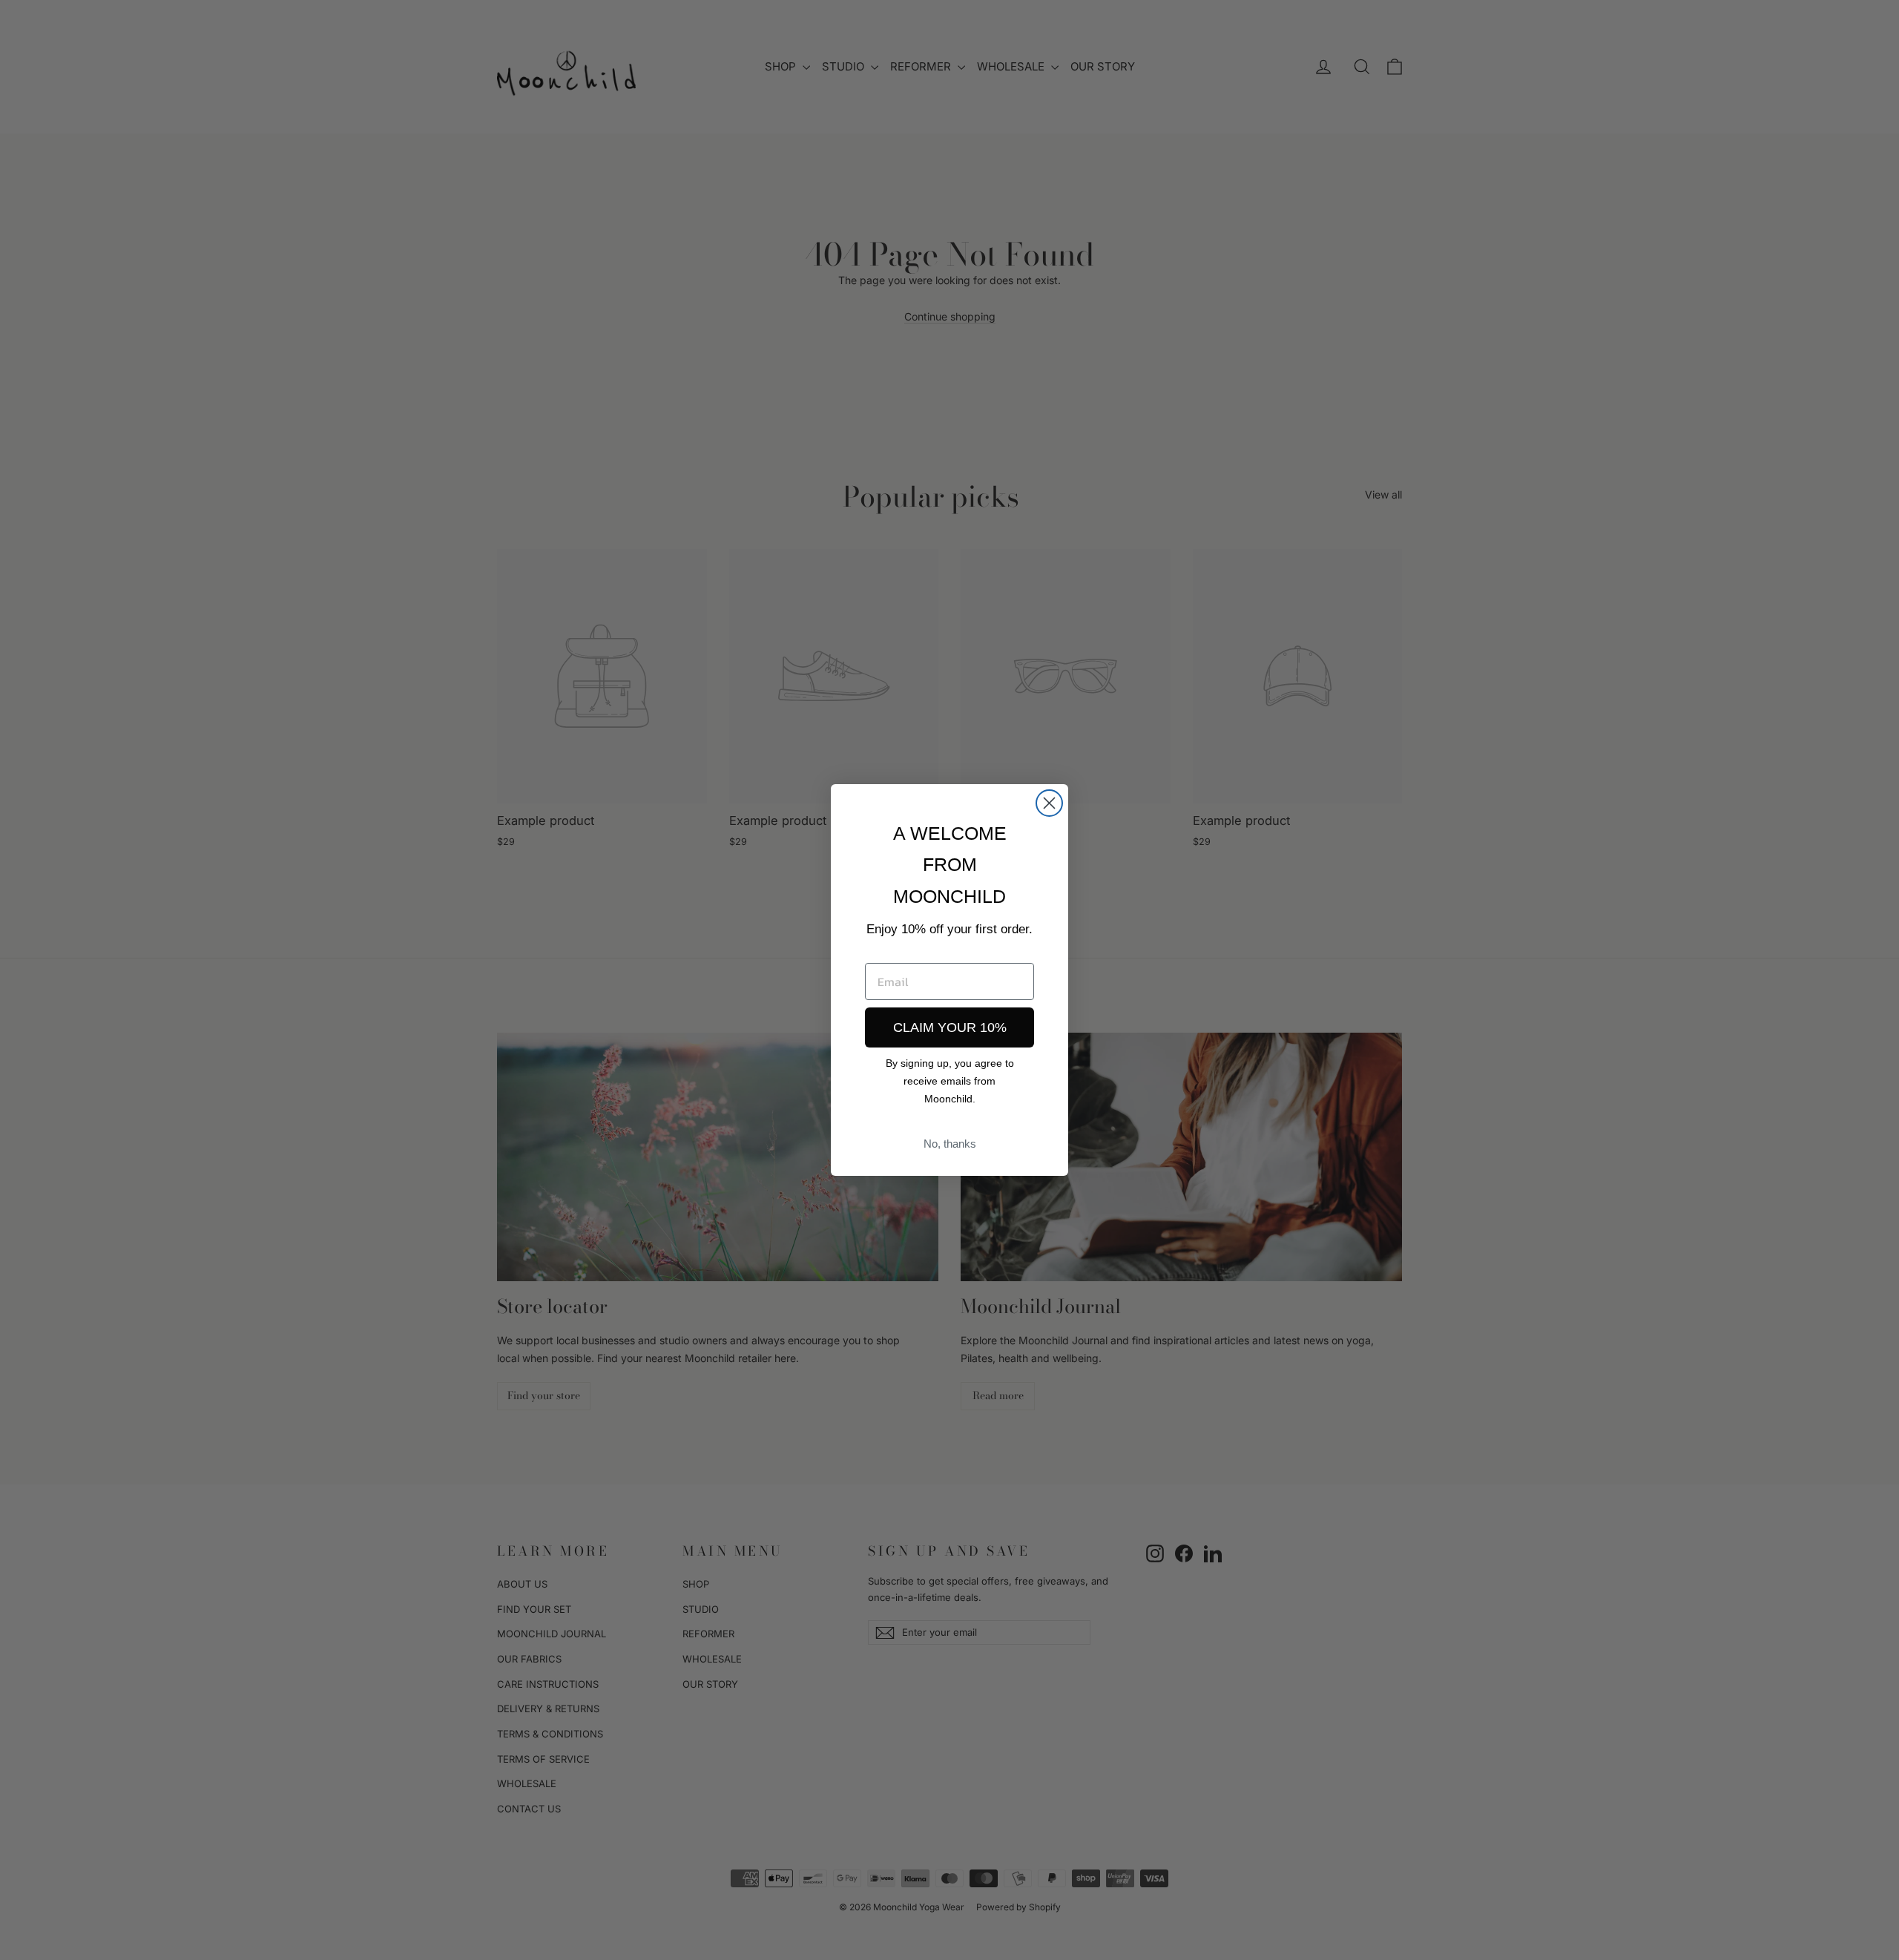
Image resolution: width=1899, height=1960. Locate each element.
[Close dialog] (1049, 803)
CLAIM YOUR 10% (950, 1027)
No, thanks (950, 1144)
